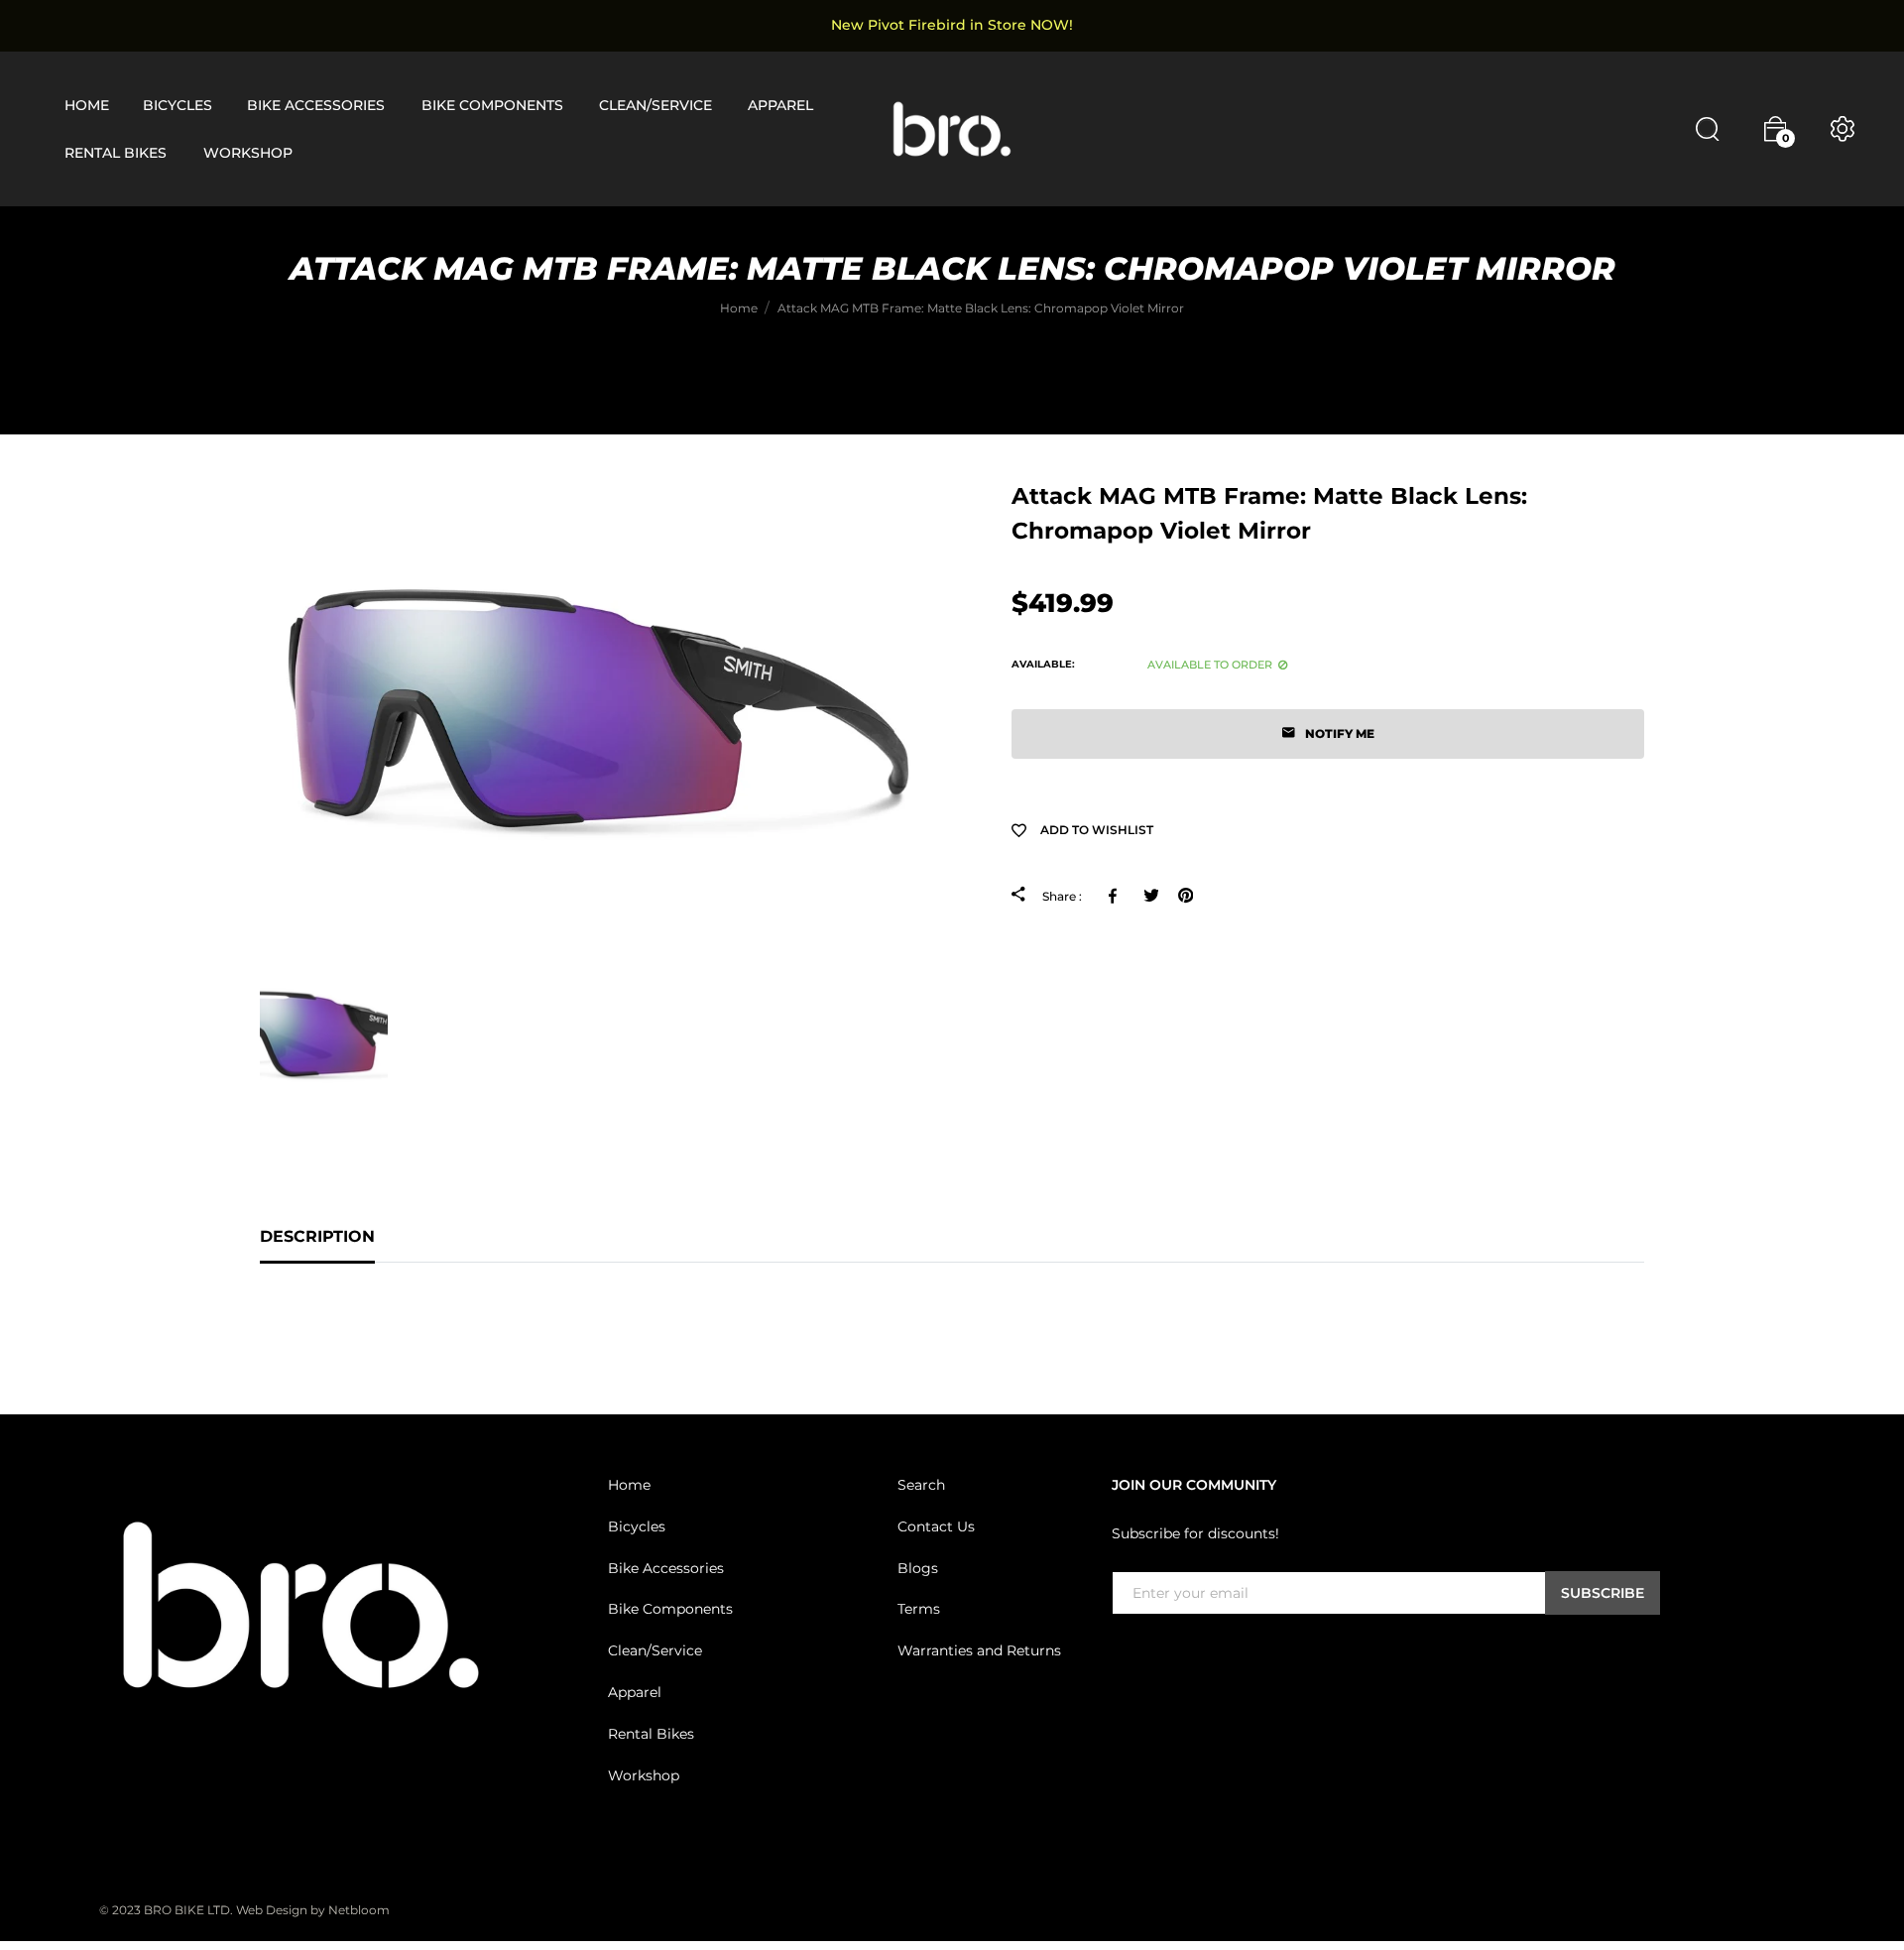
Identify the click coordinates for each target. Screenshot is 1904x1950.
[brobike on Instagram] (1171, 1655)
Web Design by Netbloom (313, 1910)
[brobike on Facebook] (1124, 1655)
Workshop (644, 1775)
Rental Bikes (651, 1734)
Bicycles (637, 1526)
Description (317, 1236)
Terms (919, 1609)
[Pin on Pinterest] (1186, 896)
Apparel (635, 1692)
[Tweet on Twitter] (1151, 896)
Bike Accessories (666, 1568)
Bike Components (670, 1609)
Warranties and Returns (979, 1650)
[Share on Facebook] (1116, 896)
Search (921, 1485)
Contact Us (936, 1526)
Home (629, 1485)
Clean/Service (655, 1650)
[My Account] (1843, 129)
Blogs (918, 1568)
